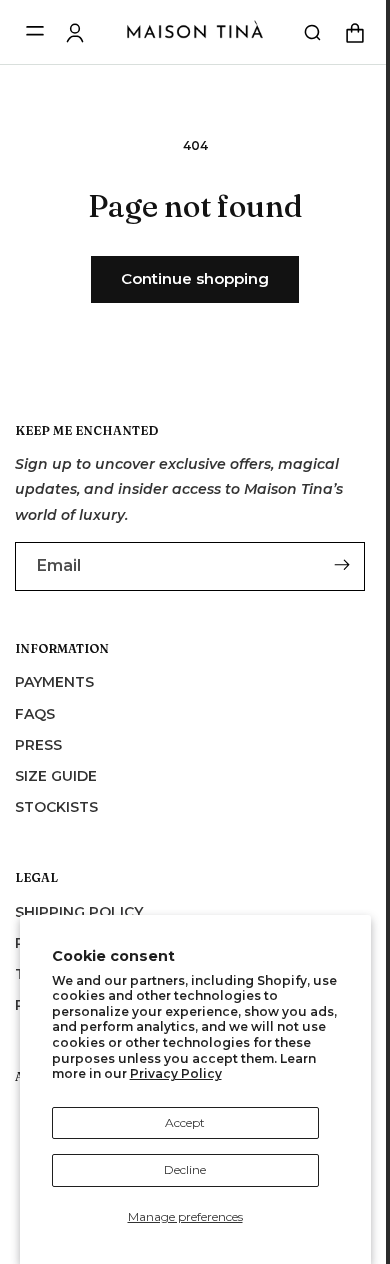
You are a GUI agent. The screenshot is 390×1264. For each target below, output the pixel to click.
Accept (185, 1122)
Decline (185, 1169)
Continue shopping (188, 278)
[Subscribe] (337, 565)
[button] (298, 33)
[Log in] (75, 33)
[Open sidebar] (35, 32)
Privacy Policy (176, 1073)
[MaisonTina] (195, 33)
